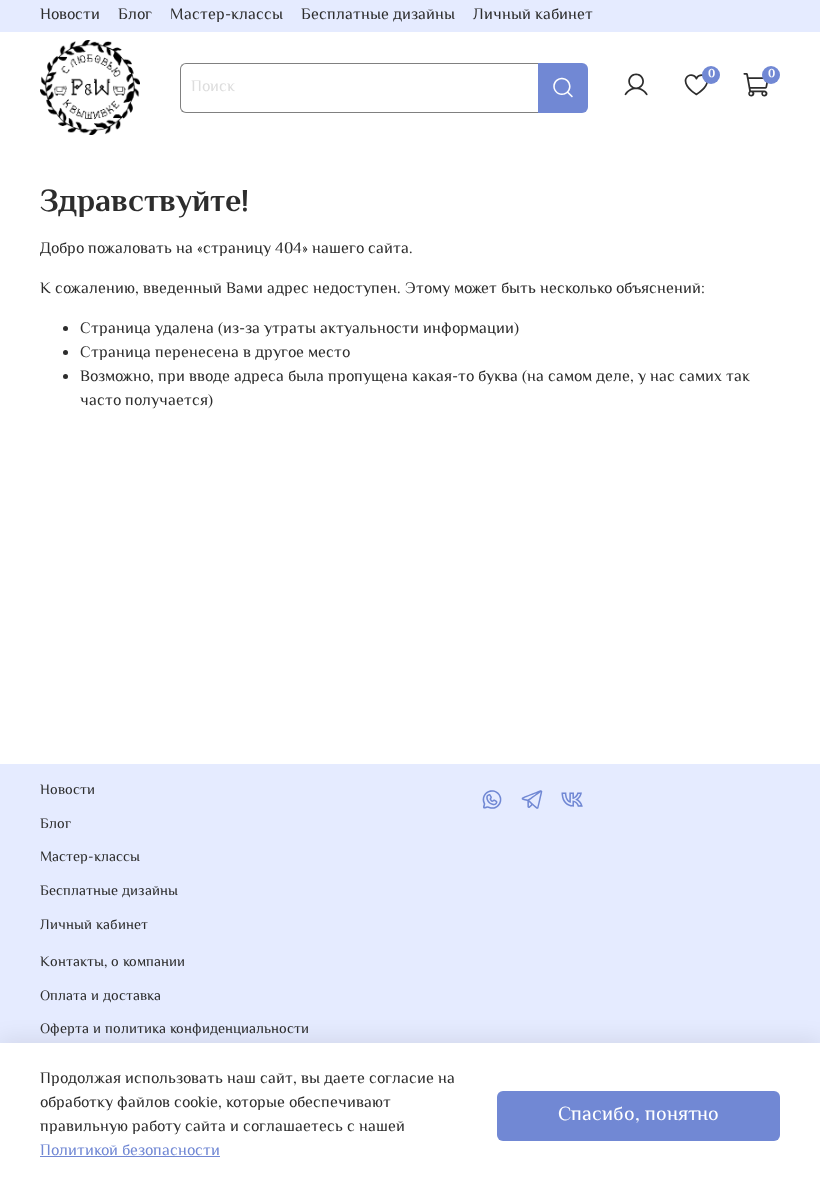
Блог (135, 15)
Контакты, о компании (112, 963)
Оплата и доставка (100, 997)
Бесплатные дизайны (378, 15)
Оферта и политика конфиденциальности (174, 1030)
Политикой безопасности (130, 1151)
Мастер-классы (226, 15)
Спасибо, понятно (638, 1115)
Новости (70, 15)
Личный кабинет (533, 15)
